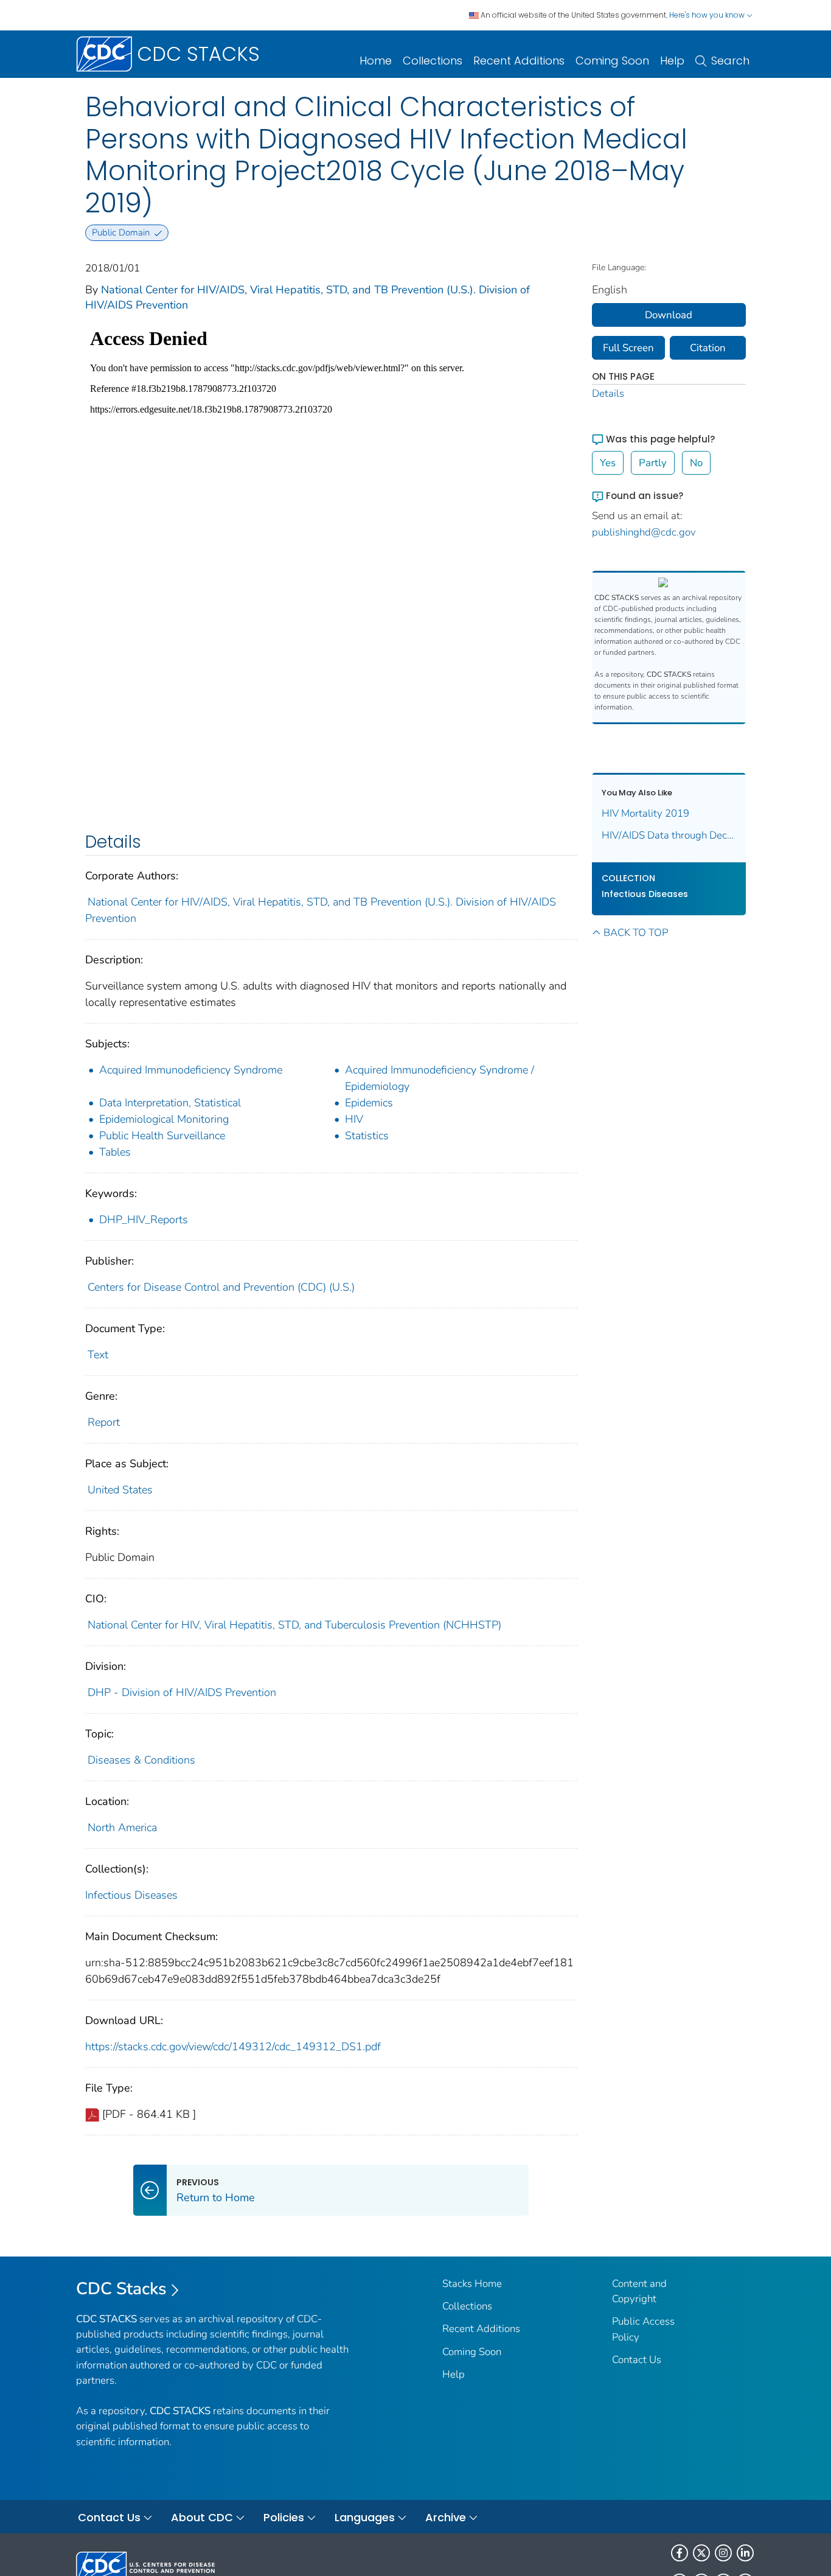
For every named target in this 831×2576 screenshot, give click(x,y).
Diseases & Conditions (141, 1760)
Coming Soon (612, 61)
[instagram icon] (723, 2553)
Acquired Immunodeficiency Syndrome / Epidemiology (440, 1078)
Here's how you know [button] (708, 15)
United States (120, 1490)
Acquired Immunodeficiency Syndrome (191, 1070)
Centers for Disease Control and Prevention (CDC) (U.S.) (221, 1287)
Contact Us (637, 2360)
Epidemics (369, 1103)
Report (104, 1422)
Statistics (367, 1136)
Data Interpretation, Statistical (170, 1103)
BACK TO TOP (636, 933)
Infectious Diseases (131, 1895)
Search (730, 61)
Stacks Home (472, 2284)
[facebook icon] (680, 2553)
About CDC (202, 2517)
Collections (433, 61)
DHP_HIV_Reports (144, 1220)
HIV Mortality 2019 (645, 813)
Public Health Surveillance (162, 1136)
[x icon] (701, 2553)
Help (672, 61)
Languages (365, 2517)
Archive (446, 2517)
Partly (653, 463)
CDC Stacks (121, 2289)
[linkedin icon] (745, 2553)
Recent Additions (519, 61)
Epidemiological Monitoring (164, 1119)
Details (608, 393)
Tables (115, 1152)
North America (122, 1827)
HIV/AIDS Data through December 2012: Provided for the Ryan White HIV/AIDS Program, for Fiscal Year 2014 (669, 835)
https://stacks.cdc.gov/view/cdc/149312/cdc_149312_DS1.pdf (233, 2047)
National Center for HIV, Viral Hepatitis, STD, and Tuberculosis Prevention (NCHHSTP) (294, 1625)
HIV (354, 1119)
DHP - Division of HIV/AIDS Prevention (182, 1692)
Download (669, 315)
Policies (284, 2517)
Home (376, 61)
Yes (608, 463)
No (696, 463)
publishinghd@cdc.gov (644, 532)
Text (98, 1355)
